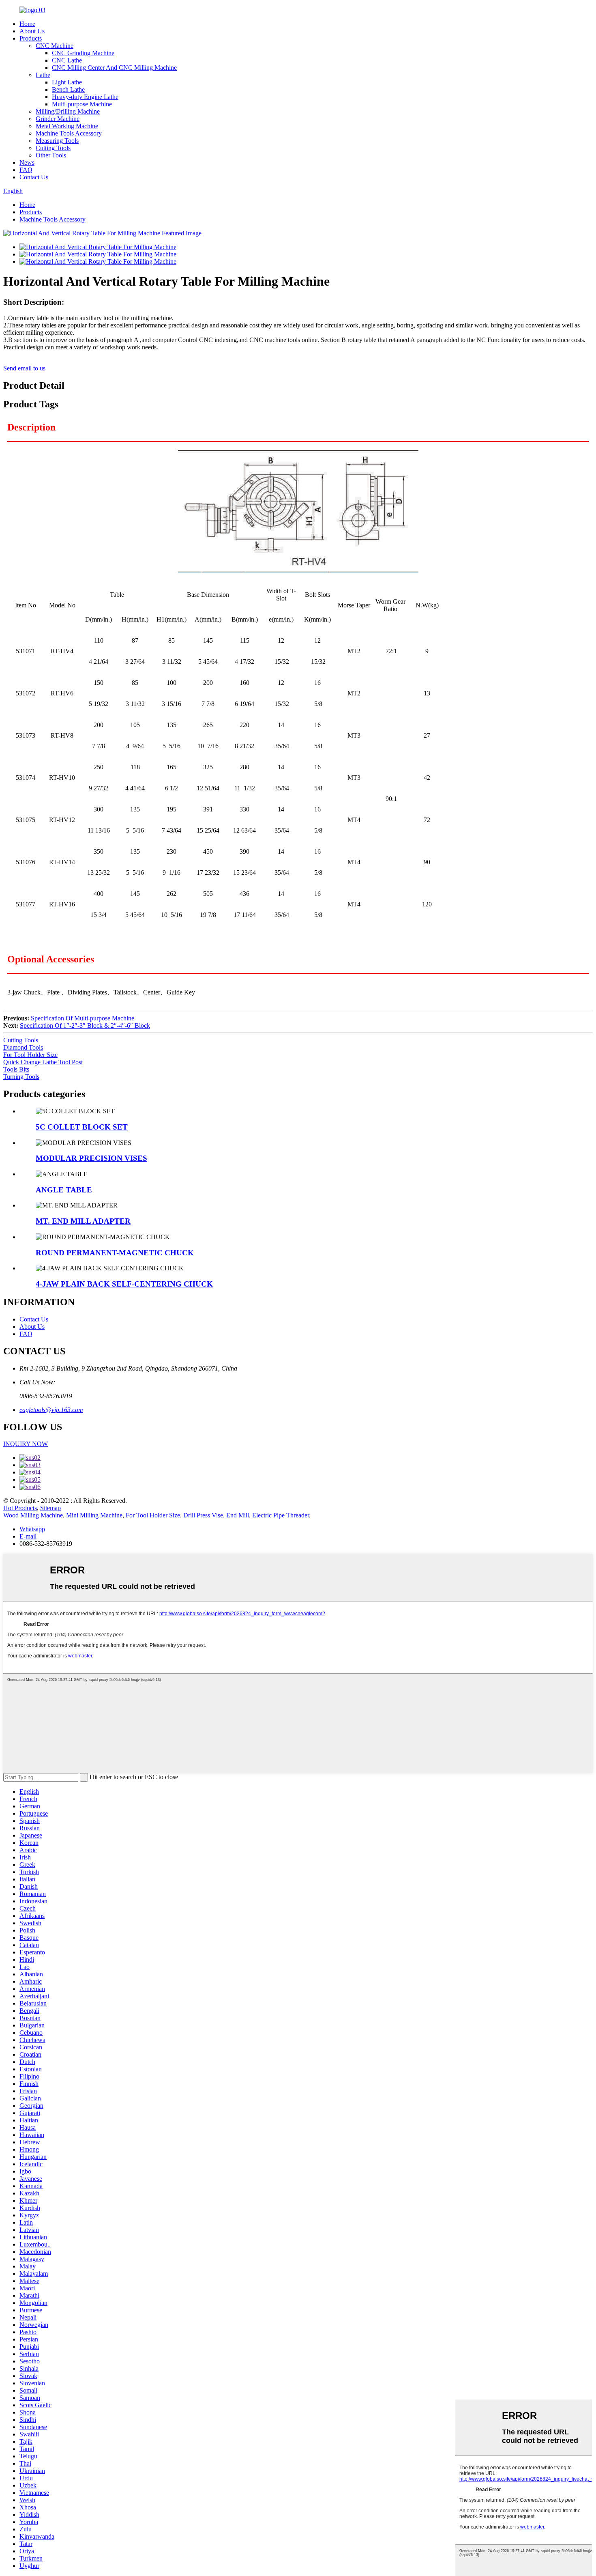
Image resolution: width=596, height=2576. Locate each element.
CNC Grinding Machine (83, 53)
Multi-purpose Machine (82, 104)
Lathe (43, 75)
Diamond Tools (23, 1047)
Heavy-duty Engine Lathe (85, 97)
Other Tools (51, 155)
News (27, 162)
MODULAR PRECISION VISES (91, 1158)
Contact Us (34, 177)
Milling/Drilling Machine (68, 111)
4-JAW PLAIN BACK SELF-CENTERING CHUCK (124, 1284)
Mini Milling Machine (94, 1515)
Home (27, 24)
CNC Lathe (67, 60)
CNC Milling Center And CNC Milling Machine (114, 68)
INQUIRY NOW (26, 1444)
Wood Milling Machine (33, 1515)
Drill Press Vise (203, 1515)
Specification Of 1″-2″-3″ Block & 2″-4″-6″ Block (85, 1025)
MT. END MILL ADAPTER (83, 1221)
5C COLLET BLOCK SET (82, 1127)
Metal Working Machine (67, 126)
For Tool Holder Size (30, 1055)
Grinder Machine (58, 119)
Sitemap (50, 1508)
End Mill (238, 1515)
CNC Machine (55, 46)
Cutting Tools (53, 148)
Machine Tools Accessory (69, 133)
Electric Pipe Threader (281, 1515)
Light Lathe (67, 82)
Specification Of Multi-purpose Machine (83, 1018)
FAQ (26, 170)
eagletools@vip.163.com (51, 1410)
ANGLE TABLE (64, 1190)
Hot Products (20, 1508)
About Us (32, 31)
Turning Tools (21, 1077)
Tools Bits (16, 1069)
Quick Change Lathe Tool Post (43, 1062)
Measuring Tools (57, 141)
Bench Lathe (68, 89)
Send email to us (24, 368)
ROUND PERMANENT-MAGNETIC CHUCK (115, 1253)
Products (31, 38)
